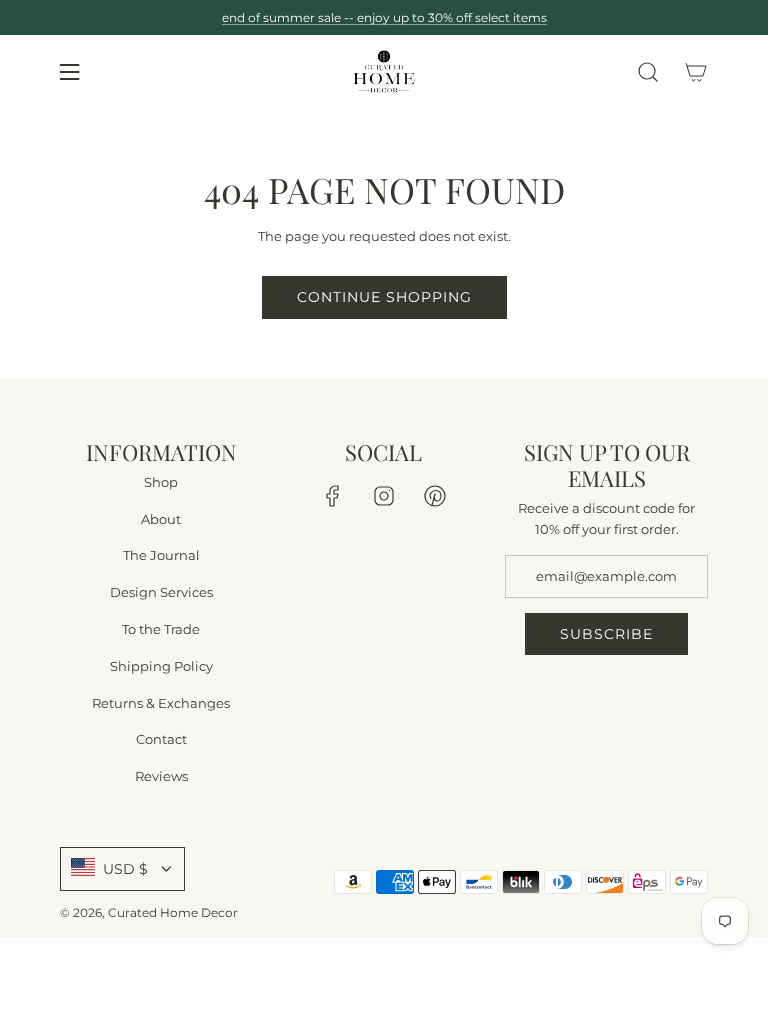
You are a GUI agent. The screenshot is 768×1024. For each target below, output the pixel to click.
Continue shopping (384, 297)
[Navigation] (69, 72)
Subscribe (606, 634)
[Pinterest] (435, 496)
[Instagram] (384, 496)
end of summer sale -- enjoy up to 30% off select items (384, 17)
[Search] (648, 72)
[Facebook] (333, 496)
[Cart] (696, 72)
